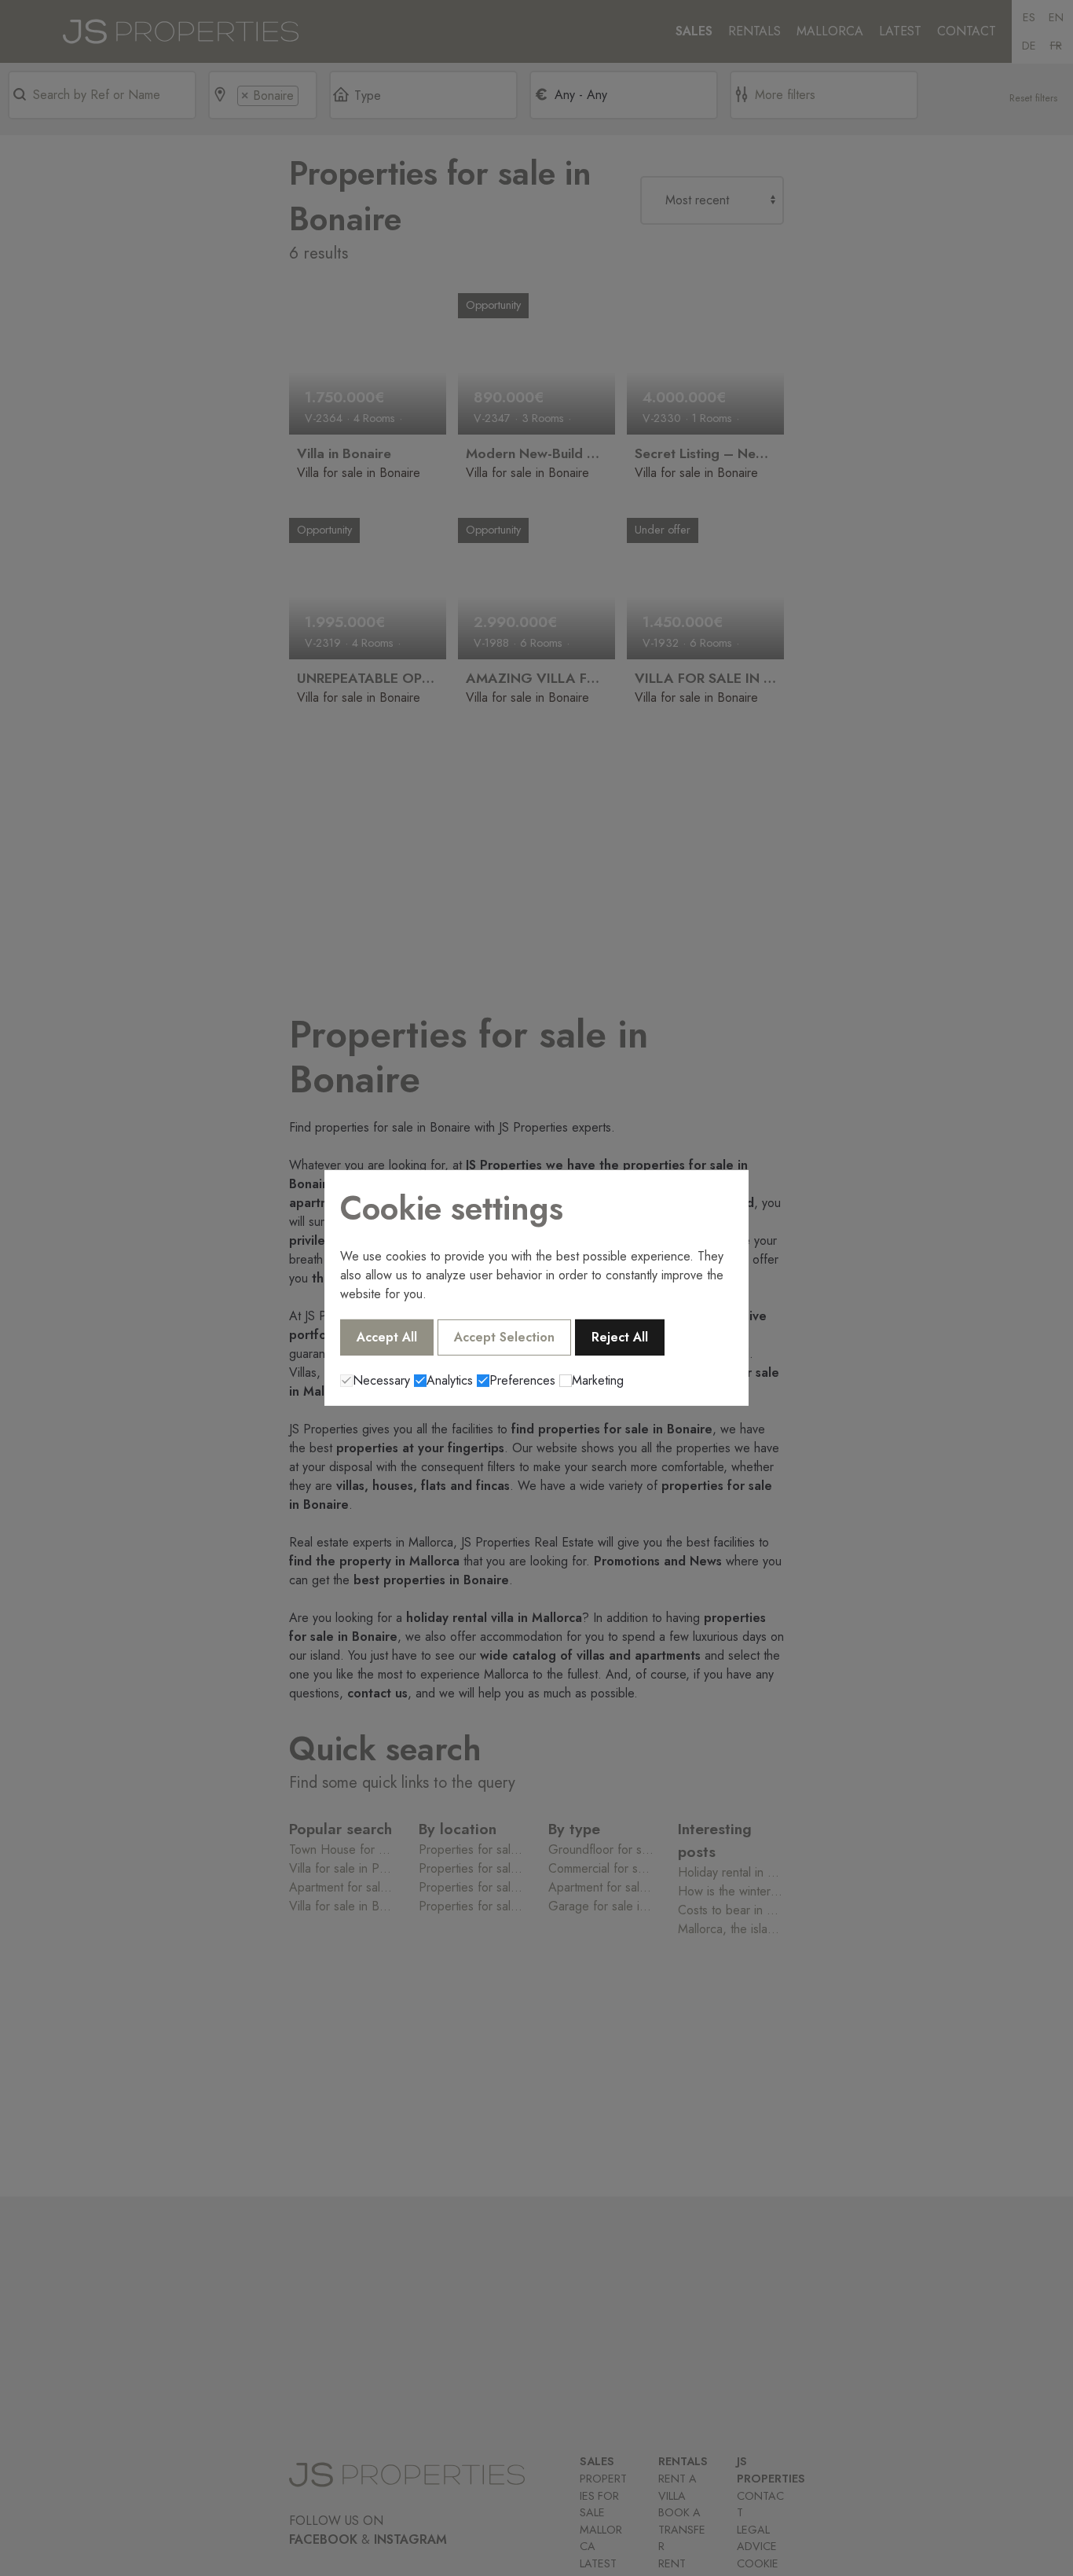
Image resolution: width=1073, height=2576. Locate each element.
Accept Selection (504, 1337)
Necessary (381, 1380)
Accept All (387, 1337)
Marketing (598, 1380)
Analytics (450, 1380)
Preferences (522, 1380)
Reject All (620, 1337)
